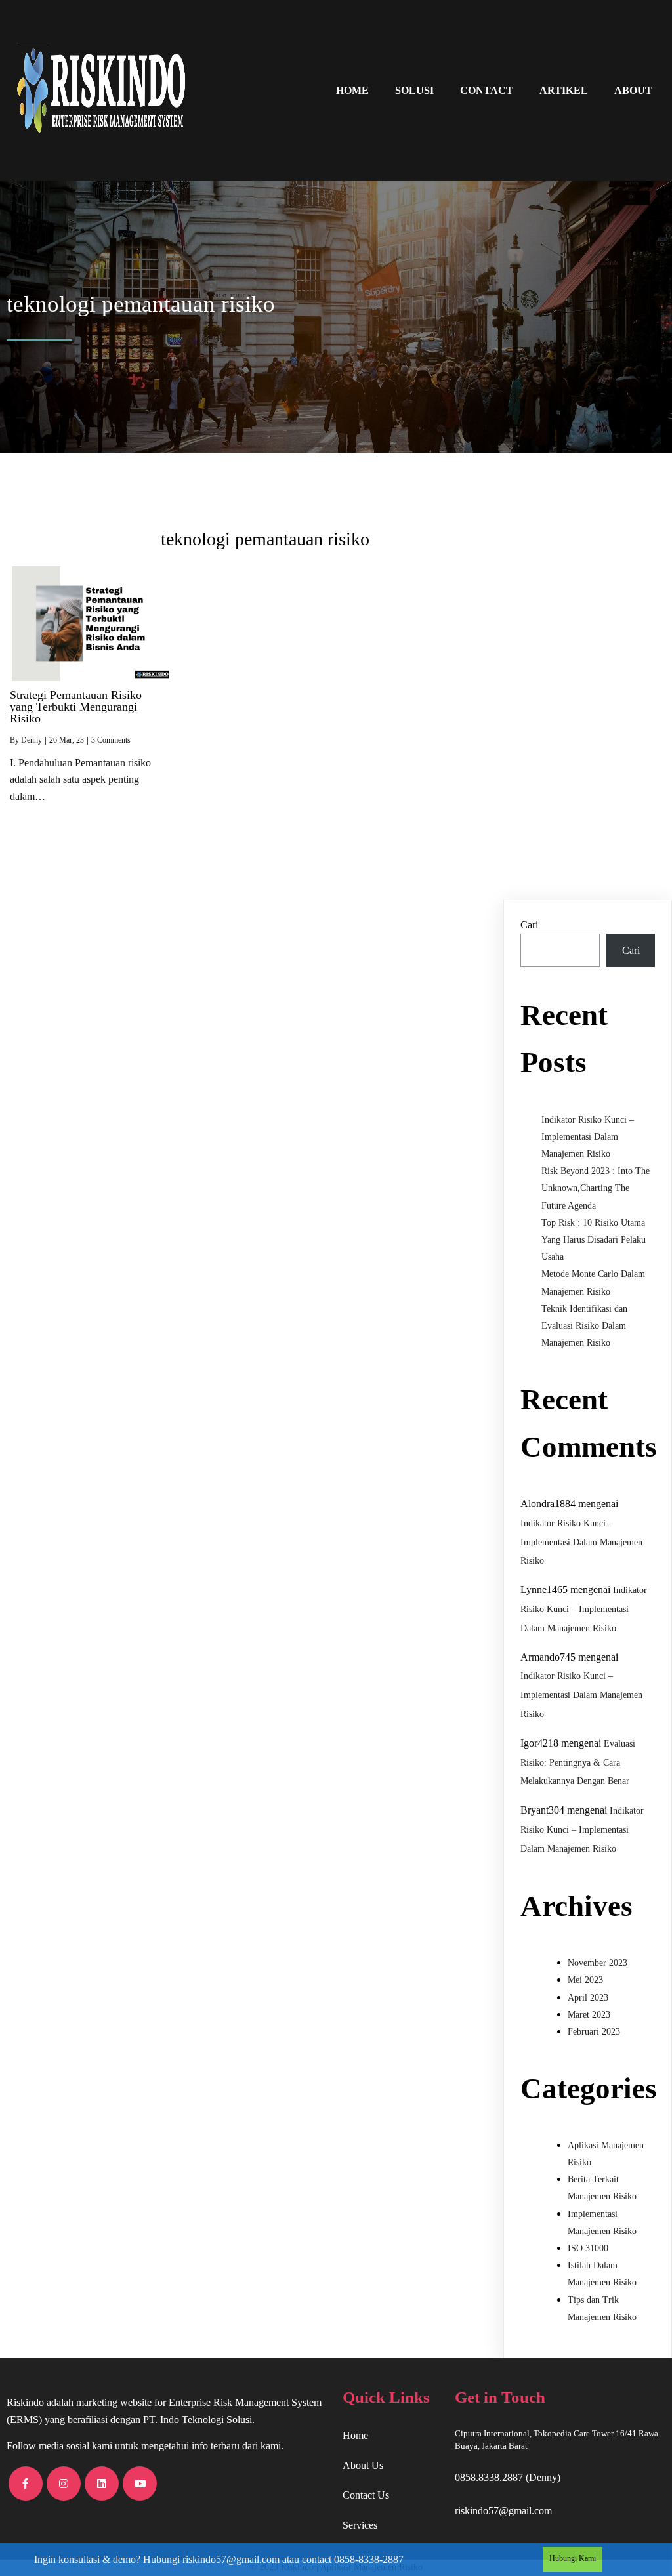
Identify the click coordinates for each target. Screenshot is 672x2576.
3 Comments (111, 740)
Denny (31, 740)
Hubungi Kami (573, 2558)
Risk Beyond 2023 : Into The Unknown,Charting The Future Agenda (596, 1188)
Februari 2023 (594, 2032)
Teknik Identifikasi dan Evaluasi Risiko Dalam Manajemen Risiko (584, 1326)
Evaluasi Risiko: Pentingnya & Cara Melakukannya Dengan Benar (578, 1763)
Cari (529, 925)
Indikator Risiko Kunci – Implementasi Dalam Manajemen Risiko (588, 1137)
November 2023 (598, 1963)
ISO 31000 (588, 2248)
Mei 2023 (585, 1980)
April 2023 (588, 1998)
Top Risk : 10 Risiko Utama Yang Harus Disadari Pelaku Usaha (594, 1240)
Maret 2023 (589, 2015)
